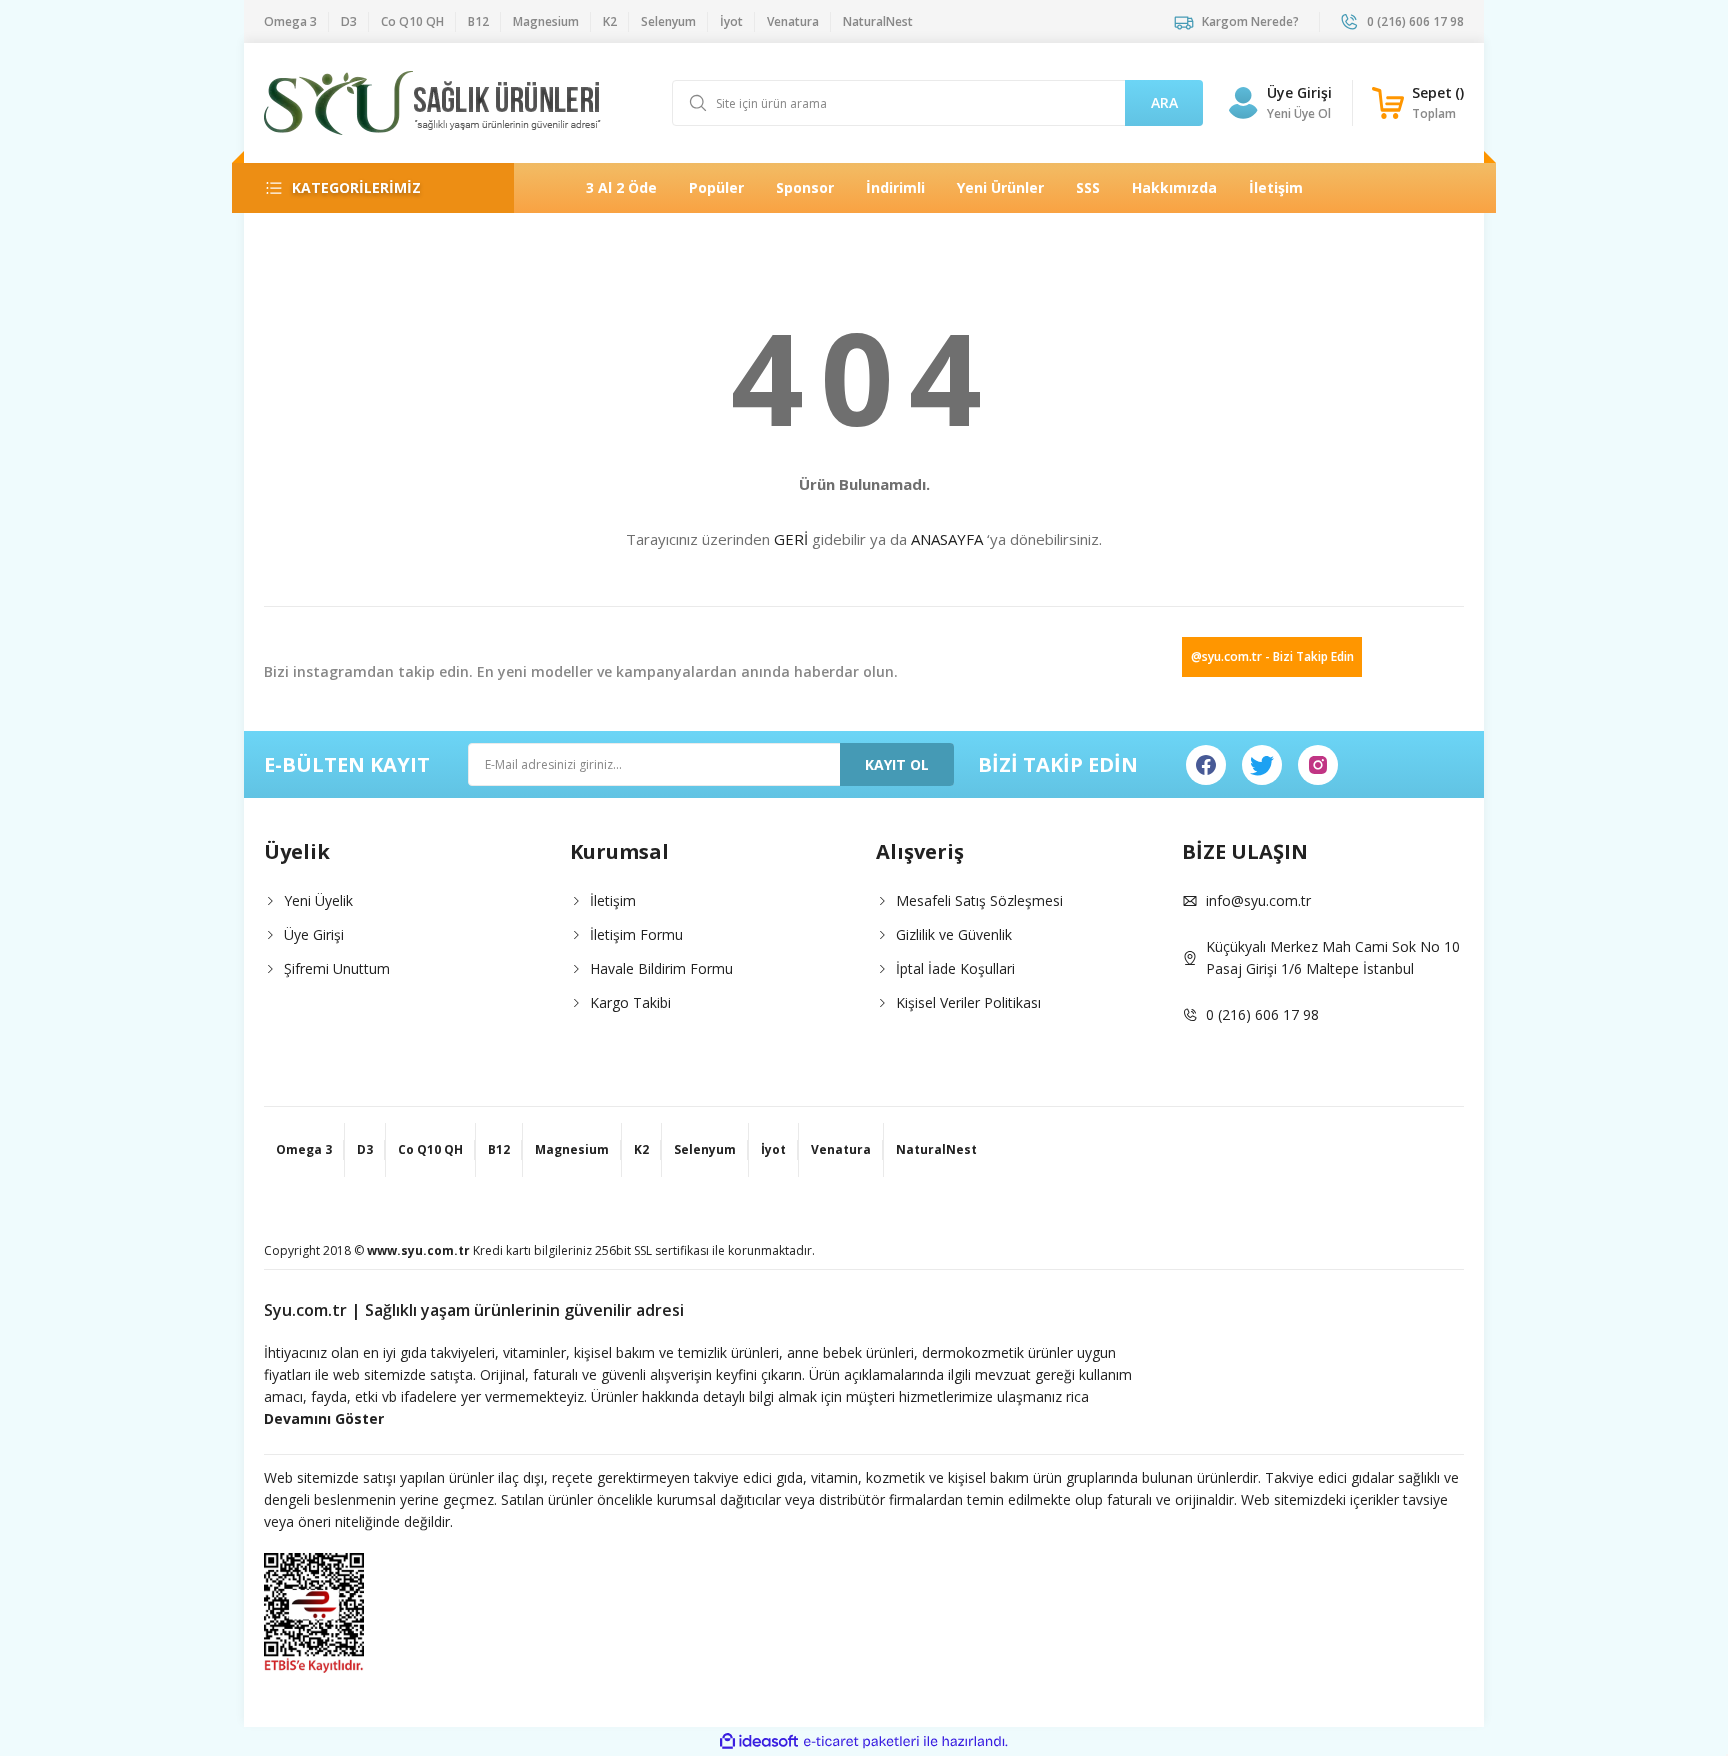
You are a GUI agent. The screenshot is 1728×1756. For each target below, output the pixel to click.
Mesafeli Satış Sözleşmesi (979, 900)
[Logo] (432, 103)
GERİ (791, 539)
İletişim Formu (636, 934)
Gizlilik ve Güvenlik (954, 934)
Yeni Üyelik (318, 900)
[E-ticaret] (861, 1742)
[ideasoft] (759, 1741)
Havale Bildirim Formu (661, 968)
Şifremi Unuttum (337, 968)
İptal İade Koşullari (955, 968)
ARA (1164, 102)
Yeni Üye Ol (1299, 113)
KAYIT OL (897, 764)
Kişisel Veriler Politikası (968, 1002)
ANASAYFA (947, 539)
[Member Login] (1243, 103)
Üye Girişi (1299, 92)
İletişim (613, 900)
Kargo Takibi (630, 1002)
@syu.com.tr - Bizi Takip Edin (1272, 656)
